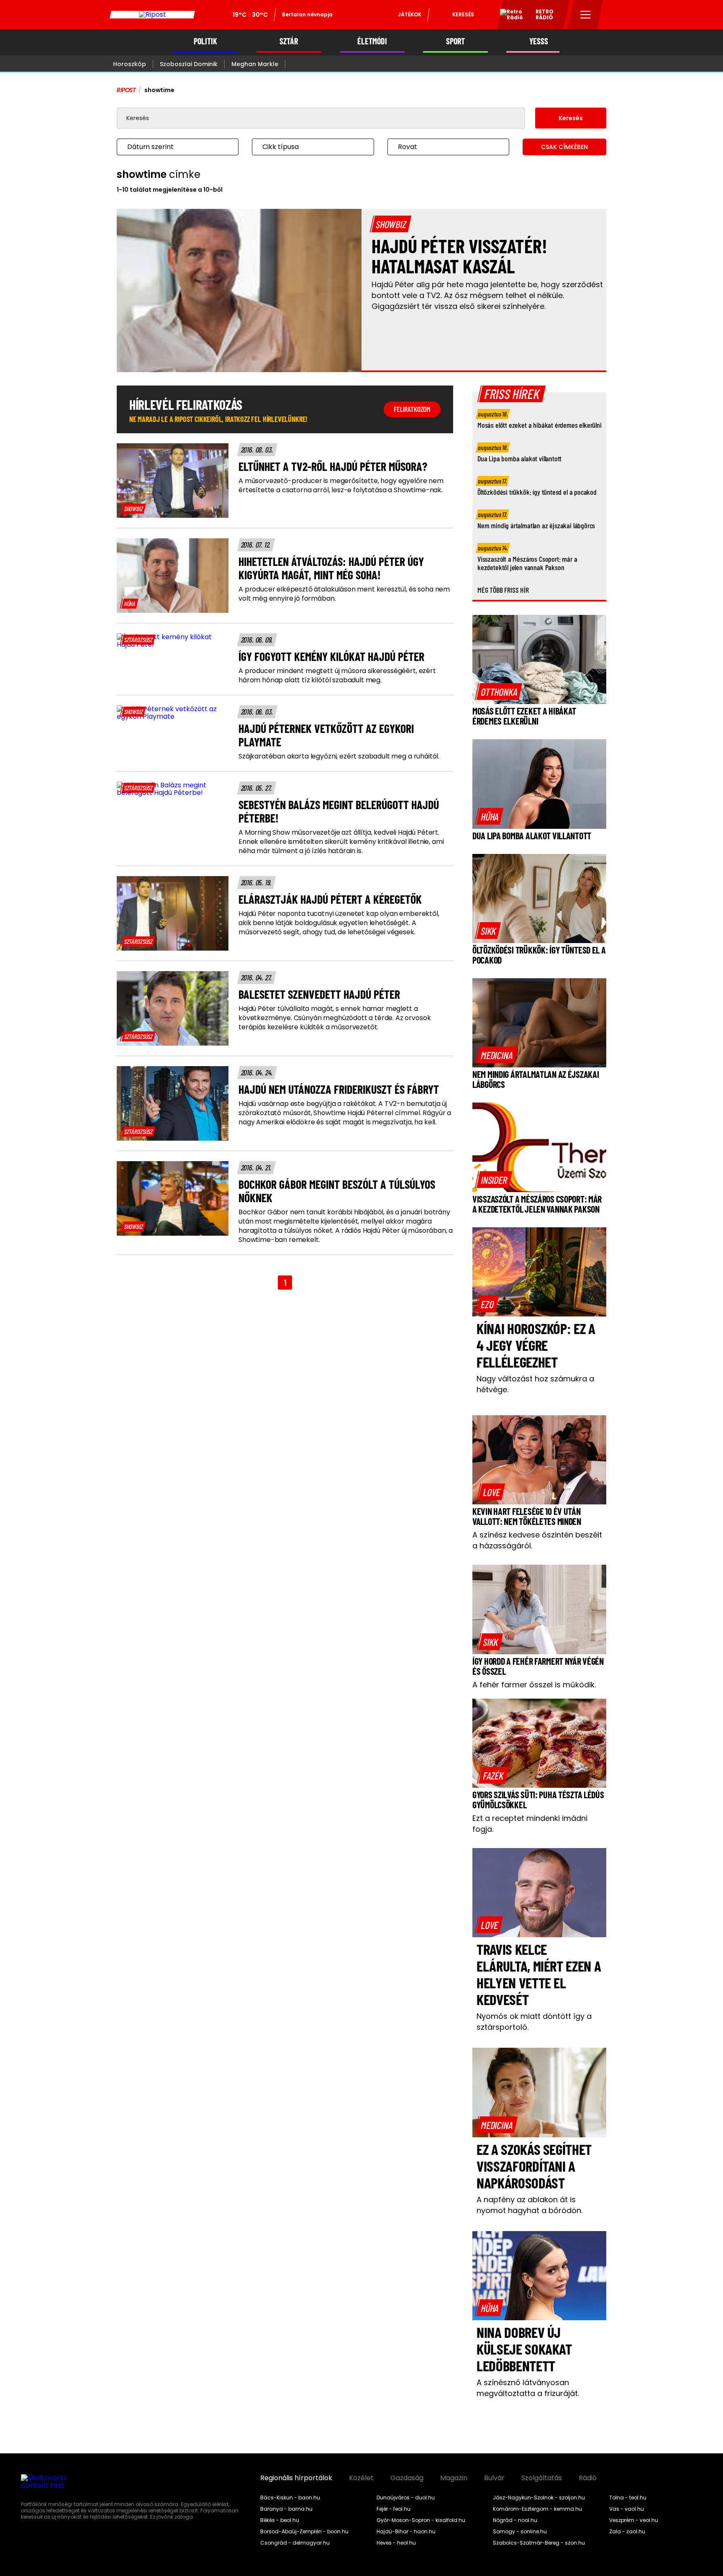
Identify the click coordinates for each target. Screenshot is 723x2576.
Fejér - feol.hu (394, 2509)
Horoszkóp (129, 64)
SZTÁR (289, 41)
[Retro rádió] (508, 16)
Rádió (588, 2478)
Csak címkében (564, 147)
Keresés (463, 14)
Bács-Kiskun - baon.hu (290, 2498)
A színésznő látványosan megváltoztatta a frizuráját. (528, 2388)
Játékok (410, 14)
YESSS (539, 41)
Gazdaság (407, 2478)
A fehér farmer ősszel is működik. (534, 1685)
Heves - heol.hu (396, 2543)
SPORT (455, 41)
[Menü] (586, 15)
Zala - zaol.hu (627, 2532)
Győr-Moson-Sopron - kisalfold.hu (421, 2520)
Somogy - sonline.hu (520, 2532)
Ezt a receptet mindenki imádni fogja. (530, 1824)
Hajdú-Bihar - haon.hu (406, 2532)
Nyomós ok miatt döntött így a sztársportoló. (534, 2022)
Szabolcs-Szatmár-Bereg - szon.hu (539, 2543)
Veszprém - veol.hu (634, 2520)
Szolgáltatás (542, 2478)
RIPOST (126, 90)
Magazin (454, 2478)
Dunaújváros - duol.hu (406, 2498)
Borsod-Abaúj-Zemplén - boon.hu (304, 2532)
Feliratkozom (412, 409)
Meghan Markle (255, 64)
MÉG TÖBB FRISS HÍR (503, 590)
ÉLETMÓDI (372, 41)
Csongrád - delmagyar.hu (295, 2543)
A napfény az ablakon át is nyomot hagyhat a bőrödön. (529, 2205)
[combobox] (169, 147)
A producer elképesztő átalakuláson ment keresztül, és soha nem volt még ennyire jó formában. (344, 594)
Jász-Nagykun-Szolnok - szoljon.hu (539, 2498)
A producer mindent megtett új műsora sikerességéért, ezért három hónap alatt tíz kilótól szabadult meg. (337, 676)
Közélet (361, 2478)
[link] (133, 509)
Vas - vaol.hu (627, 2509)
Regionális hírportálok (296, 2478)
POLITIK (205, 41)
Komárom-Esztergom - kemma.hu (537, 2509)
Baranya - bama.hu (286, 2509)
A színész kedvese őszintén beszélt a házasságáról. (537, 1540)
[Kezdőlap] (152, 15)
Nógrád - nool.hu (515, 2520)
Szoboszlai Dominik (189, 64)
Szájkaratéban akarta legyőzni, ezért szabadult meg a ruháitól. (339, 756)
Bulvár (494, 2478)
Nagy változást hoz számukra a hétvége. (535, 1384)
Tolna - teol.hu (628, 2498)
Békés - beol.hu (280, 2520)
